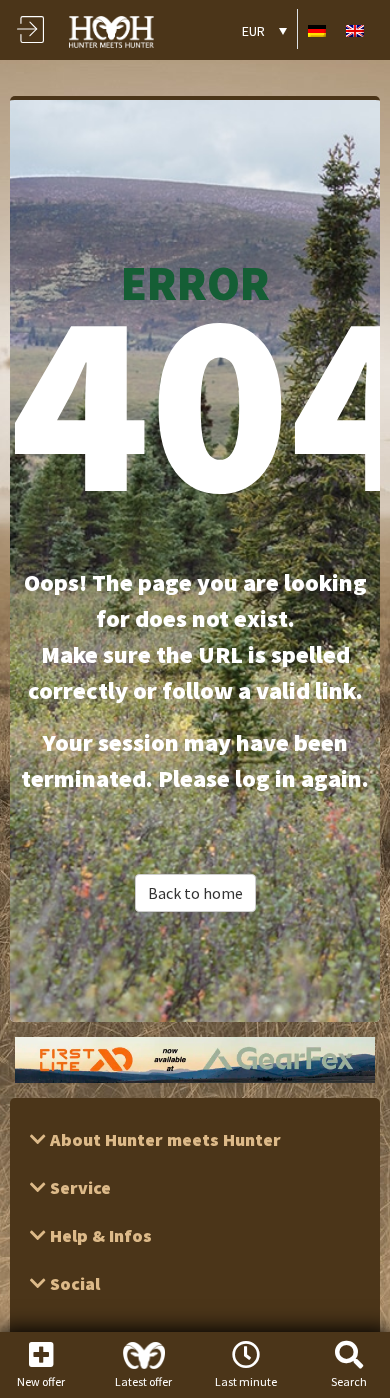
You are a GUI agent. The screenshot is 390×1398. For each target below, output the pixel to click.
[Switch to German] (317, 29)
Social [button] (73, 1283)
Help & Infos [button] (99, 1235)
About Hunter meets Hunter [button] (163, 1139)
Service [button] (78, 1187)
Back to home (195, 893)
